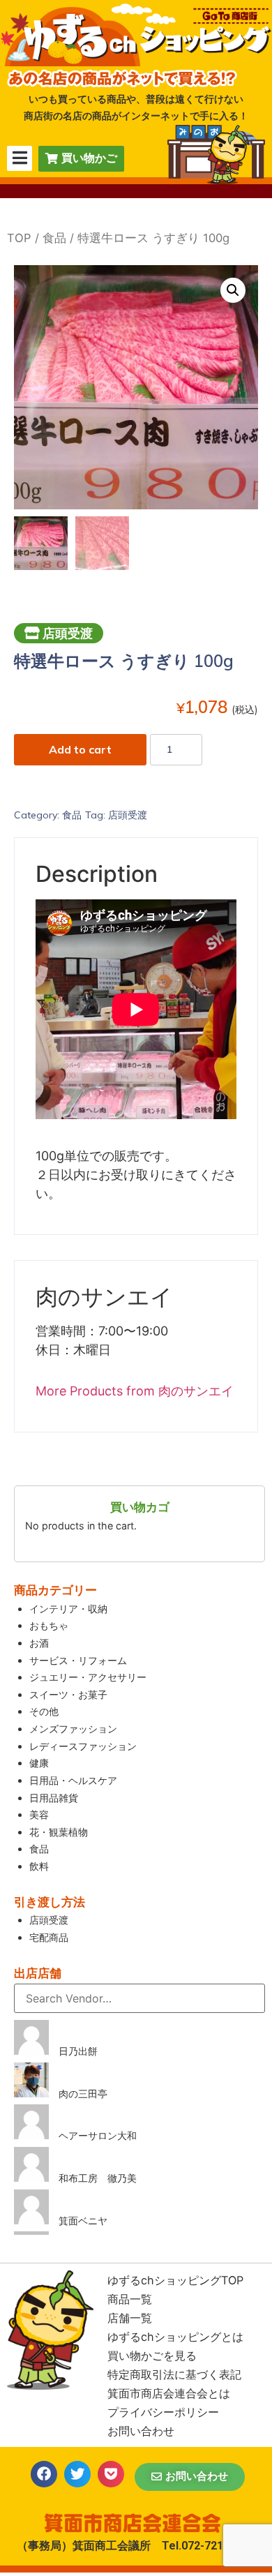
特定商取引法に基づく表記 (174, 2374)
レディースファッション (83, 1746)
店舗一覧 (130, 2318)
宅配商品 (49, 1937)
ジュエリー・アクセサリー (88, 1677)
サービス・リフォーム (78, 1660)
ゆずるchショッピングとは (175, 2337)
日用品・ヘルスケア (73, 1780)
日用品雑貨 (54, 1798)
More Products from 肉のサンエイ (135, 1391)
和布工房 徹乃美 (98, 2178)
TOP (19, 238)
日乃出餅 (78, 2051)
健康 (39, 1763)
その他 (44, 1711)
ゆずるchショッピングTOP (175, 2280)
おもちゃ (49, 1625)
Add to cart (80, 749)
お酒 (39, 1643)
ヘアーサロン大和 (98, 2135)
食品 (54, 238)
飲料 (39, 1866)
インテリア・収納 (68, 1609)
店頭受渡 (128, 815)
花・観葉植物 (59, 1832)
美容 (39, 1814)
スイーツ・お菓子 (68, 1694)
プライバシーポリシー (163, 2412)
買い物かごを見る (152, 2356)
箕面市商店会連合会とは (169, 2393)
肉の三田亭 (83, 2094)
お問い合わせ (141, 2431)
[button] (190, 2477)
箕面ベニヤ (83, 2221)
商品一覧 (130, 2299)
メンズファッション (73, 1729)
